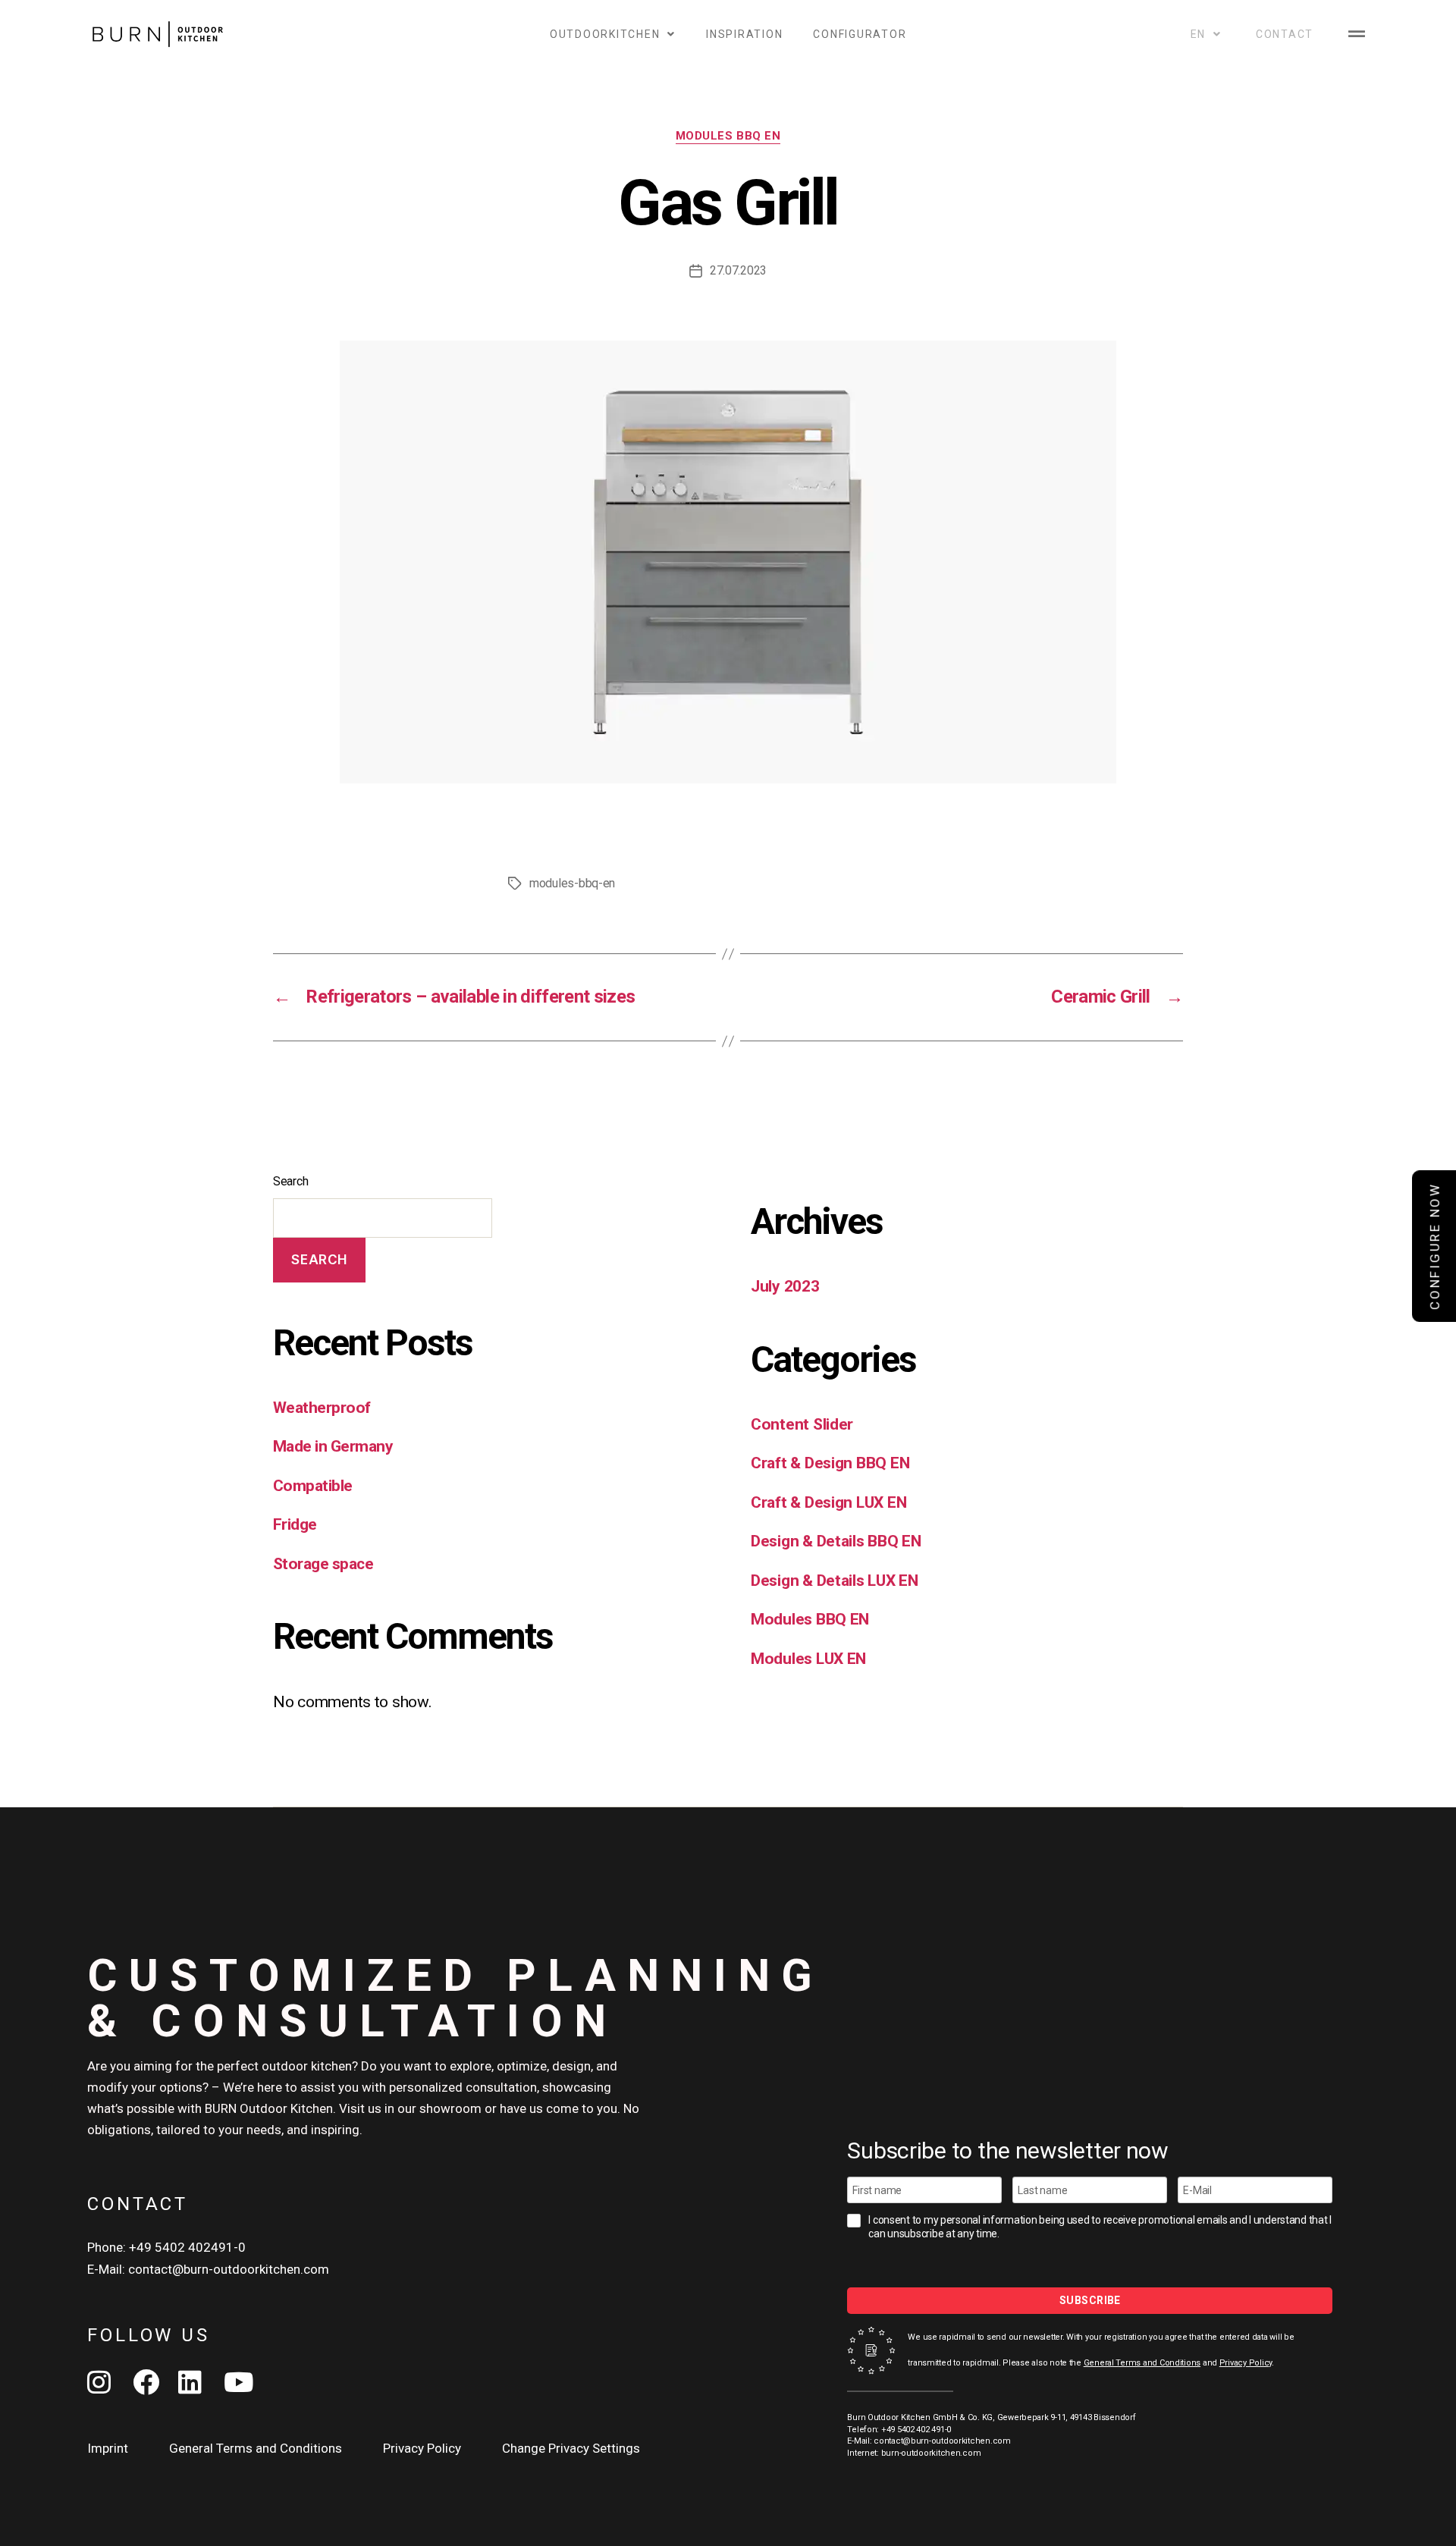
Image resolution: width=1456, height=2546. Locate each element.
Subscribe (1090, 2300)
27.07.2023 (738, 270)
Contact (1285, 34)
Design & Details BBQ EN (836, 1541)
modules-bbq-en (572, 883)
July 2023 (785, 1286)
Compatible (313, 1486)
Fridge (295, 1524)
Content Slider (802, 1424)
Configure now (1435, 1246)
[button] (1356, 34)
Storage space (323, 1564)
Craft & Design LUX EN (828, 1502)
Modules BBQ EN (728, 136)
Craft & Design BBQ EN (830, 1463)
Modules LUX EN (808, 1659)
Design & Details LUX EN (835, 1581)
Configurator (860, 34)
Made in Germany (333, 1446)
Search (290, 1181)
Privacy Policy (1246, 2363)
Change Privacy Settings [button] (571, 2448)
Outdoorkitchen (605, 34)
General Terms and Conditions (1142, 2363)
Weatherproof (322, 1408)
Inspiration (744, 34)
